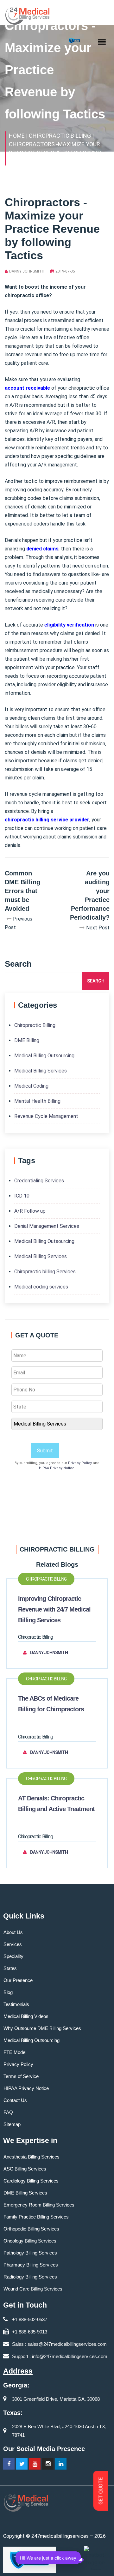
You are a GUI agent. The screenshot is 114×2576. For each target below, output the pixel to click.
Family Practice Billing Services (36, 2217)
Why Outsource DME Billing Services (42, 2028)
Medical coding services (41, 1287)
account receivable (27, 388)
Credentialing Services (39, 1181)
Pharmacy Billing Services (31, 2265)
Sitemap (12, 2124)
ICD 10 (22, 1196)
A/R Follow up (30, 1211)
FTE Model (15, 2052)
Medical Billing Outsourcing (44, 1056)
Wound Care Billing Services (33, 2289)
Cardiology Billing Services (31, 2181)
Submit (45, 1451)
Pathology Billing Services (30, 2253)
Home (17, 136)
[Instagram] (48, 2464)
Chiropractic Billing (35, 1025)
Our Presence (18, 1980)
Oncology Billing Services (30, 2241)
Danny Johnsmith (27, 271)
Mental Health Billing (37, 1101)
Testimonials (16, 2004)
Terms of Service (21, 2076)
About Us (13, 1932)
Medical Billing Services (41, 1071)
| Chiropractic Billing (58, 136)
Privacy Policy (80, 1463)
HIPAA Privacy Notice (57, 1468)
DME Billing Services (25, 2193)
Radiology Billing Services (30, 2277)
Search (96, 981)
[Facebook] (9, 2464)
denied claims (42, 549)
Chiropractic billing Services (45, 1272)
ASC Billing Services (25, 2169)
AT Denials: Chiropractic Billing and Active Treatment (56, 1804)
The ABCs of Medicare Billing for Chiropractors (51, 1704)
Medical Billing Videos (26, 2016)
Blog (8, 1992)
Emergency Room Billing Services (39, 2205)
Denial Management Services (47, 1226)
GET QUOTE (101, 2491)
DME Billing (27, 1040)
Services (13, 1944)
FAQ (8, 2112)
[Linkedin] (61, 2464)
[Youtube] (35, 2464)
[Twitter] (22, 2464)
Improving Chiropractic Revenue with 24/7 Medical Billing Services (54, 1609)
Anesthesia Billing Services (32, 2157)
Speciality (13, 1956)
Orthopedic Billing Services (31, 2229)
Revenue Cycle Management (46, 1116)
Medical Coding (31, 1086)
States (10, 1968)
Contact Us (15, 2100)
